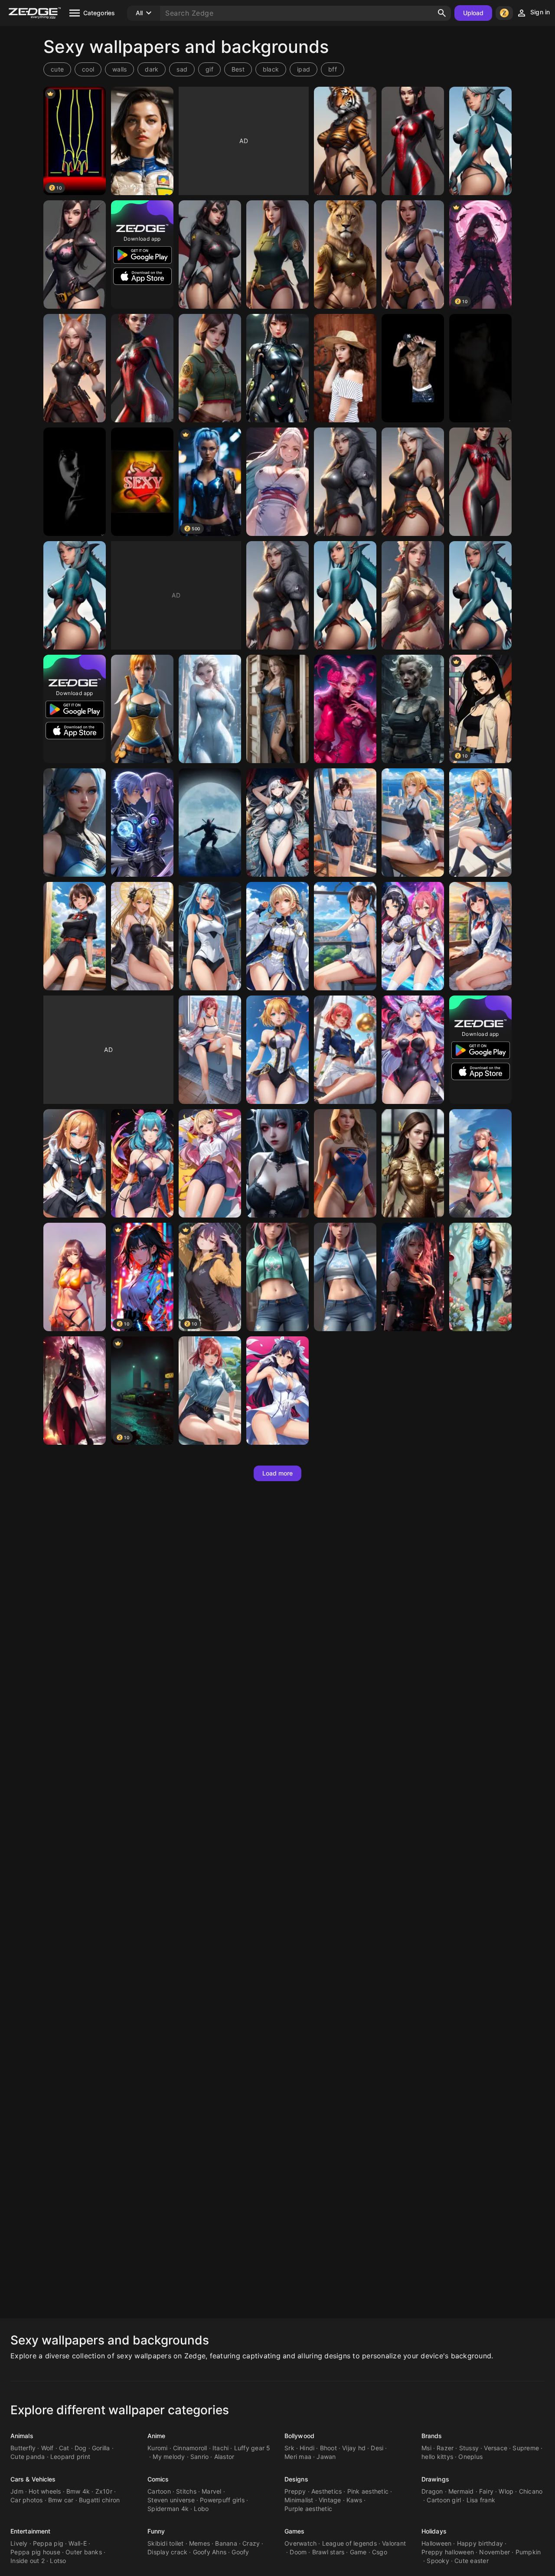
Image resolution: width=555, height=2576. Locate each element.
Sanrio (200, 2457)
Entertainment (30, 2531)
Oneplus (470, 2457)
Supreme (526, 2448)
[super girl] (345, 1163)
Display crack (167, 2552)
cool (88, 69)
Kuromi (158, 2448)
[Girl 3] (142, 141)
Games (295, 2531)
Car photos (27, 2500)
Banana (226, 2543)
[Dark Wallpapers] (480, 368)
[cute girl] (277, 1277)
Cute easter (472, 2561)
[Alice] (480, 1277)
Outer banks (84, 2552)
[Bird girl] (413, 595)
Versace (496, 2448)
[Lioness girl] (345, 255)
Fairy (486, 2491)
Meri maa (298, 2457)
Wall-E (78, 2543)
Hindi (307, 2448)
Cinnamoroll (190, 2448)
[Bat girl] (75, 255)
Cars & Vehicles (33, 2479)
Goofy (240, 2552)
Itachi (221, 2448)
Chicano (531, 2491)
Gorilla (101, 2448)
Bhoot (328, 2448)
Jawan (326, 2457)
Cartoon (159, 2491)
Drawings (435, 2479)
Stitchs (186, 2491)
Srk (289, 2448)
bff (333, 69)
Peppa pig (48, 2543)
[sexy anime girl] (345, 823)
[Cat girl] (277, 255)
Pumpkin (528, 2552)
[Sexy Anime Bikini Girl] (480, 1163)
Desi (377, 2448)
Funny (156, 2531)
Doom (298, 2552)
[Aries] (345, 709)
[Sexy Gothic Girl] (277, 1163)
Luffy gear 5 (252, 2448)
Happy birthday (480, 2543)
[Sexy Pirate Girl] (277, 709)
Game (358, 2552)
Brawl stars (328, 2552)
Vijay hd (354, 2448)
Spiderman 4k (168, 2509)
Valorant (394, 2543)
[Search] (442, 13)
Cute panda (28, 2457)
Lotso (58, 2561)
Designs (296, 2479)
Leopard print (70, 2457)
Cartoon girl (444, 2500)
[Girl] (75, 823)
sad (182, 69)
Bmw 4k (78, 2491)
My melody (169, 2457)
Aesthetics (327, 2491)
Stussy (469, 2448)
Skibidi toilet (166, 2543)
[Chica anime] (277, 823)
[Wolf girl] (345, 482)
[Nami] (142, 709)
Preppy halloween (448, 2552)
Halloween (436, 2543)
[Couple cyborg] (142, 823)
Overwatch (300, 2543)
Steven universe (171, 2500)
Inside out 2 (28, 2561)
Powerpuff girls (222, 2500)
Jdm (17, 2491)
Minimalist (299, 2500)
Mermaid (461, 2491)
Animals (22, 2436)
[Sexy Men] (413, 368)
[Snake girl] (413, 255)
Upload (473, 13)
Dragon (432, 2491)
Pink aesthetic (368, 2491)
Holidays (434, 2531)
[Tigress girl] (345, 141)
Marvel (212, 2491)
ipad (304, 69)
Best (238, 69)
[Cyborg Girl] (277, 368)
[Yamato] (277, 482)
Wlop (506, 2491)
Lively (19, 2543)
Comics (158, 2479)
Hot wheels (45, 2491)
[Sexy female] (75, 1391)
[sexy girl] (413, 141)
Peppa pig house (35, 2552)
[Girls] (345, 368)
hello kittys (437, 2457)
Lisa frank (481, 2500)
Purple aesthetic (308, 2509)
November (495, 2552)
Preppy (295, 2491)
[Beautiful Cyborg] (413, 1163)
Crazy (251, 2543)
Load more (278, 1473)
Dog (81, 2448)
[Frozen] (210, 709)
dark (152, 69)
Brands (432, 2436)
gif (209, 69)
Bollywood (299, 2436)
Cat (64, 2448)
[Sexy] (210, 823)
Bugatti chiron (100, 2500)
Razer (445, 2448)
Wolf (47, 2448)
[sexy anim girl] (210, 1050)
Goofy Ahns (210, 2552)
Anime (157, 2436)
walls (119, 69)
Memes (199, 2543)
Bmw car (61, 2500)
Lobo (201, 2509)
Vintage (330, 2500)
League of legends (349, 2543)
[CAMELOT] (413, 709)
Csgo (380, 2552)
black (271, 69)
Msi (426, 2448)
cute (57, 69)
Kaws (354, 2500)
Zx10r (104, 2491)
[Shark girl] (480, 141)
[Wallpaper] (142, 482)
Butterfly (23, 2448)
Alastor (224, 2457)
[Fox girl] (75, 368)
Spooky (438, 2561)
